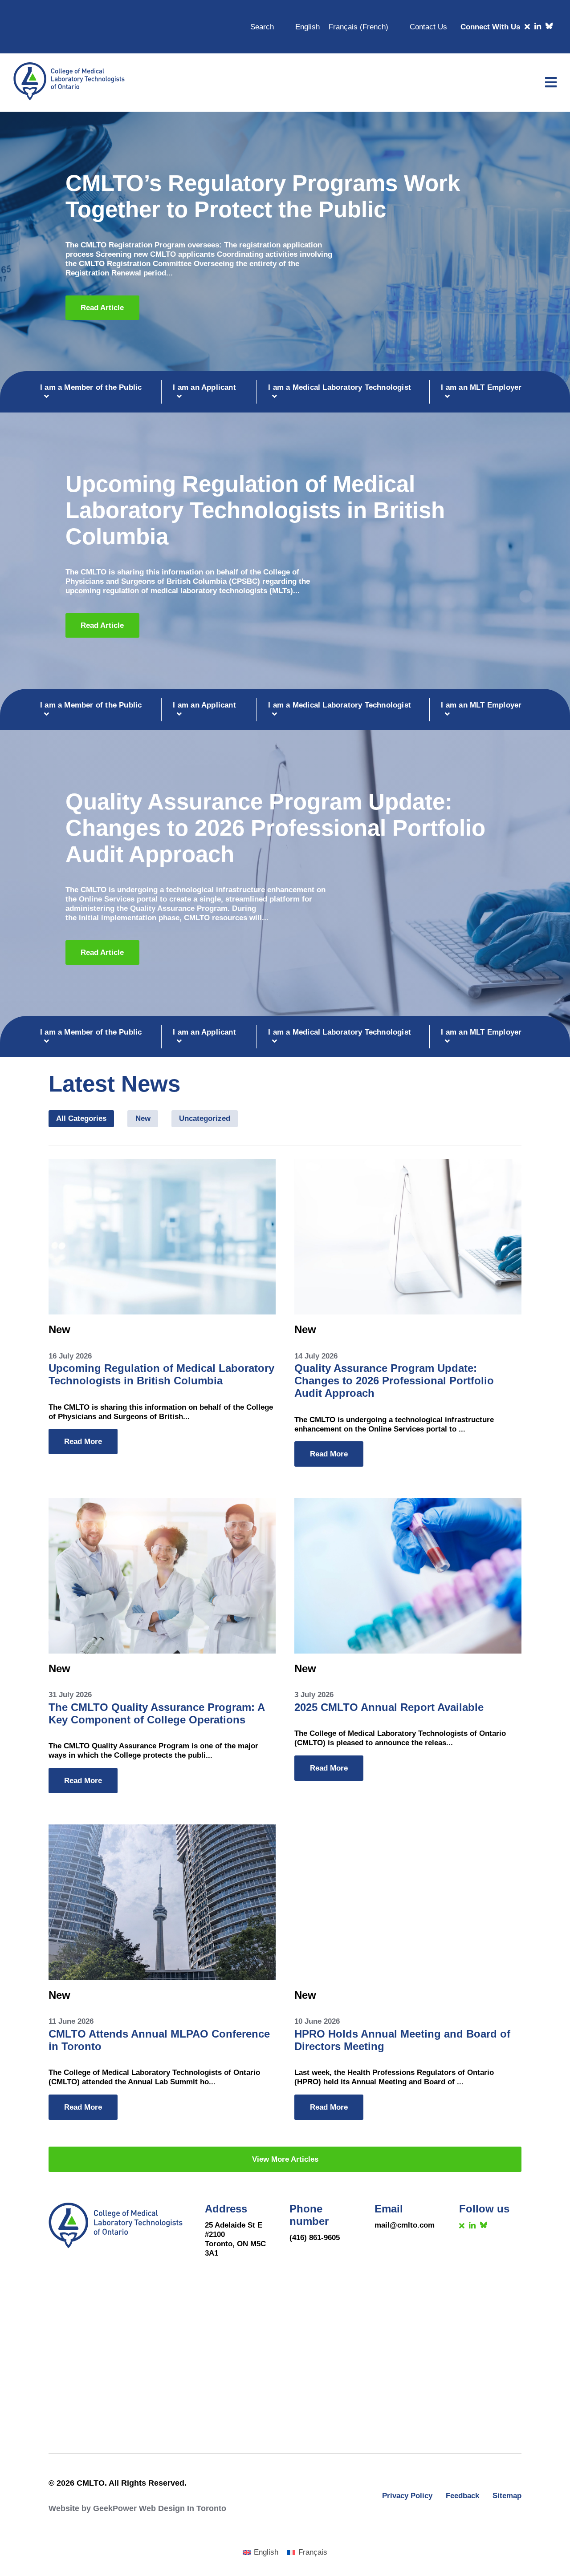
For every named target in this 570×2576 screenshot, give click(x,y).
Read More (83, 1441)
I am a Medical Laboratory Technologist (340, 387)
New (143, 1118)
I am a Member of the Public (91, 387)
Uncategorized (205, 1118)
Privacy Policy (407, 2495)
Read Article (102, 307)
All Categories (81, 1118)
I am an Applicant (204, 387)
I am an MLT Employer (481, 387)
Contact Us (428, 27)
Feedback (462, 2495)
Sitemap (507, 2495)
